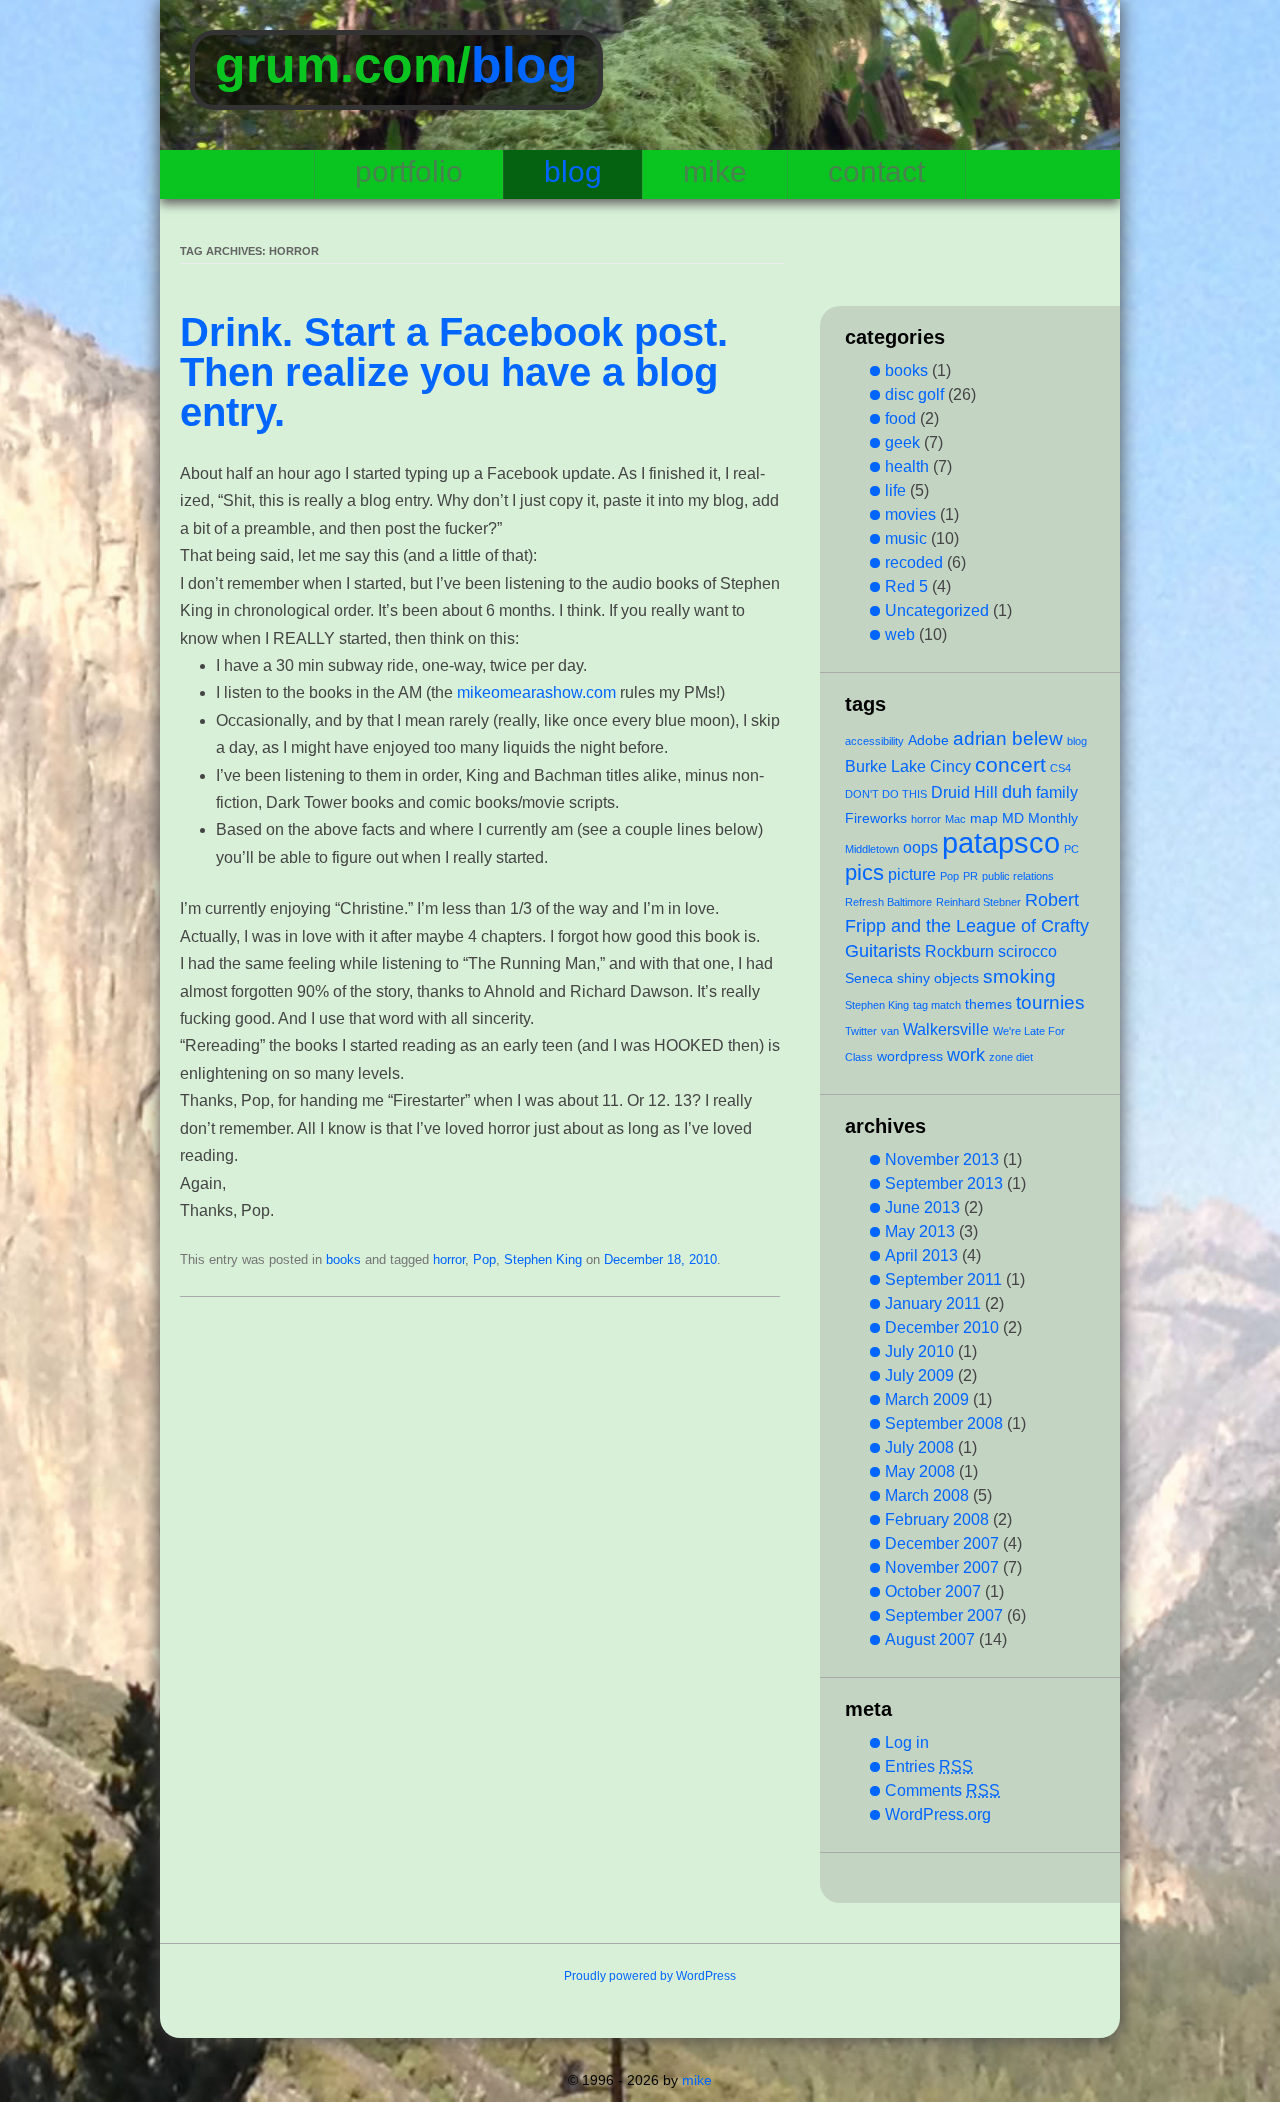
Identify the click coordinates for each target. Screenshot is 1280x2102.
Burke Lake (885, 766)
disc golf (914, 394)
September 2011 (943, 1279)
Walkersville (946, 1029)
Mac (955, 819)
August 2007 (930, 1639)
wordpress (910, 1056)
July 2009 (919, 1375)
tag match (937, 1005)
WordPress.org (938, 1814)
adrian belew (1008, 738)
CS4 (1060, 768)
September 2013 (944, 1183)
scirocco (1027, 951)
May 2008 (920, 1471)
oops (920, 847)
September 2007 (944, 1615)
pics (864, 872)
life (895, 490)
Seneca (869, 978)
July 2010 (919, 1351)
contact (876, 171)
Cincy (950, 766)
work (966, 1055)
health (907, 466)
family (1057, 792)
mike (715, 171)
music (906, 538)
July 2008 (919, 1447)
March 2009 (927, 1399)
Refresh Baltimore (888, 902)
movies (910, 514)
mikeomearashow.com (536, 692)
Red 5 (906, 586)
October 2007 (933, 1591)
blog (524, 65)
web (900, 634)
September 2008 (944, 1423)
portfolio (409, 171)
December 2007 (942, 1543)
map (984, 818)
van (890, 1031)
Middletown (872, 849)
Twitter (861, 1031)
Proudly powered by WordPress (650, 1976)
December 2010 (942, 1327)
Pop (484, 1259)
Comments (942, 1790)
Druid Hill (964, 792)
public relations (1018, 876)
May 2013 (920, 1231)
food (900, 418)
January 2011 (933, 1303)
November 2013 (942, 1159)
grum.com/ (343, 65)
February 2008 (937, 1519)
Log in (907, 1742)
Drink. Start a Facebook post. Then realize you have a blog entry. (454, 372)
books (343, 1259)
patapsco (1001, 842)
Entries (929, 1766)
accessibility (874, 741)
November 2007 (942, 1567)
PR (970, 876)
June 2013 (922, 1207)
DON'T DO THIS (886, 794)
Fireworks (876, 818)
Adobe (928, 740)
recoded (914, 562)
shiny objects (938, 978)
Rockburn (959, 951)
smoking (1019, 976)
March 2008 (927, 1495)
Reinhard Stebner (978, 902)
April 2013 (921, 1255)
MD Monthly (1040, 818)
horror (449, 1259)
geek (902, 442)
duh (1017, 792)
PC (1071, 849)
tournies (1050, 1002)
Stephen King (543, 1259)
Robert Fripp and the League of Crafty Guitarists (967, 925)
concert (1010, 764)
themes (988, 1004)
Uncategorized (937, 610)
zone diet (1011, 1057)
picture (912, 874)
